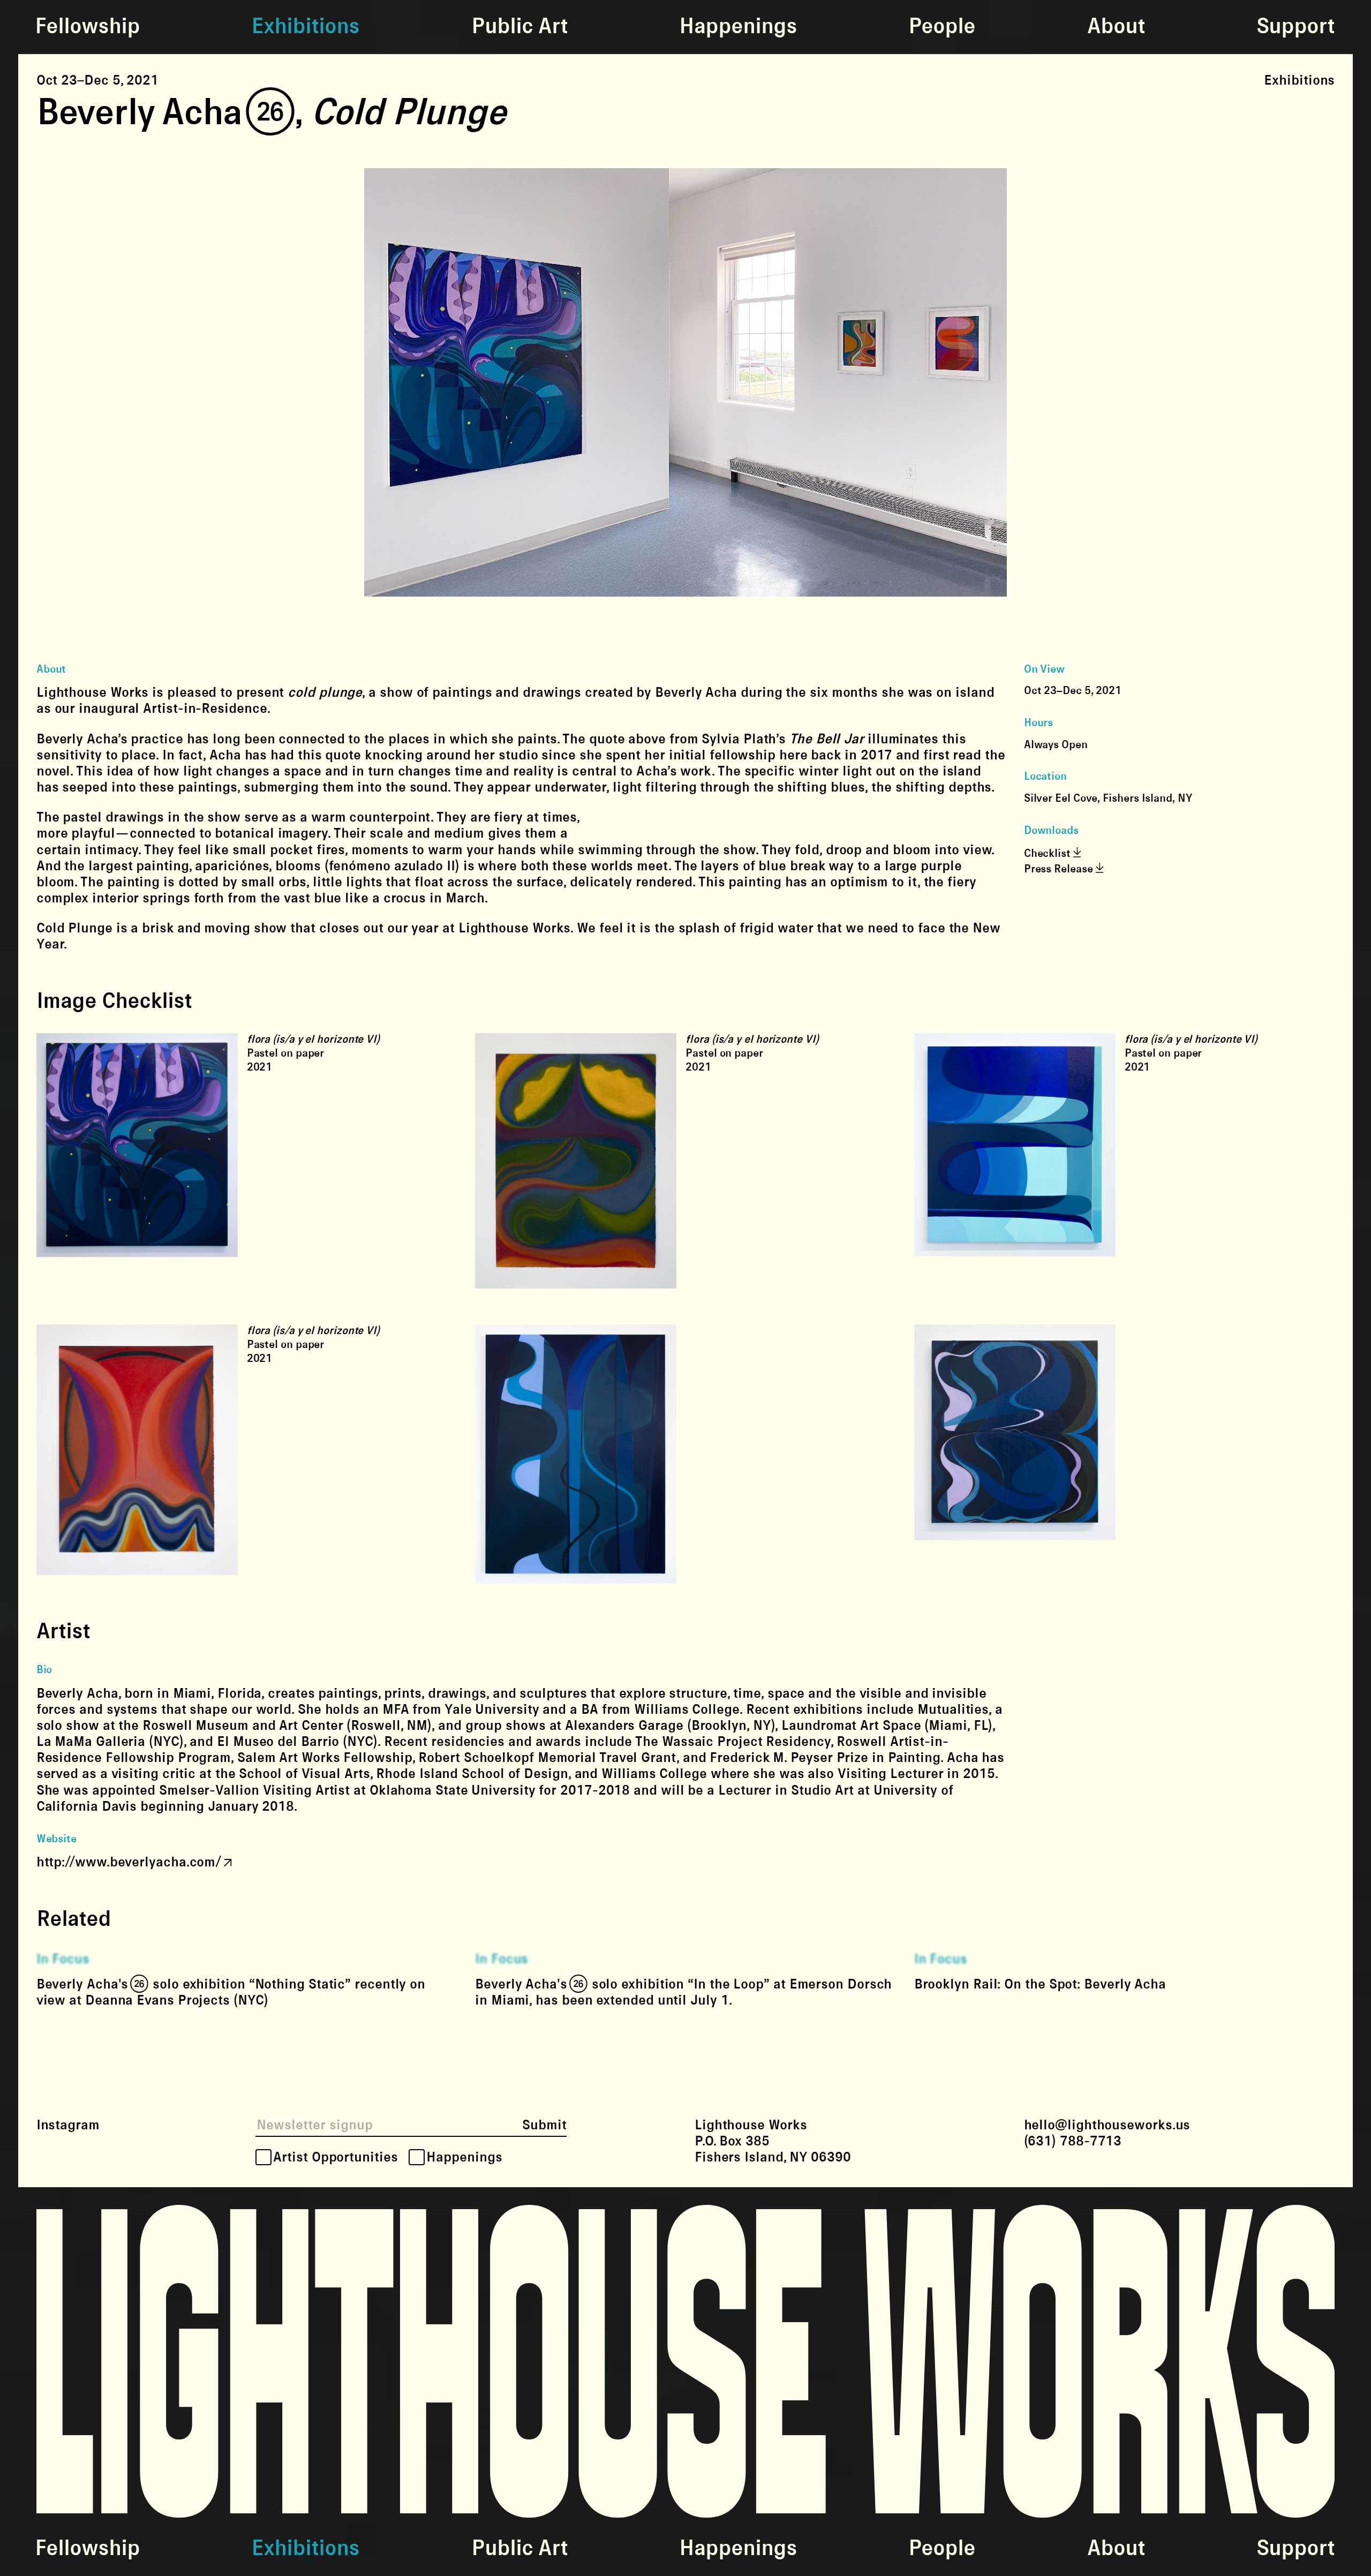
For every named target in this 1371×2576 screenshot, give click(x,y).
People (942, 27)
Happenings (738, 27)
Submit (544, 2125)
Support (1295, 27)
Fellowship (87, 27)
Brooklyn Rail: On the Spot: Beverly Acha (1040, 1984)
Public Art (519, 27)
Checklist (1049, 854)
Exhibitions (305, 27)
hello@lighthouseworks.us (1107, 2125)
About (1116, 27)
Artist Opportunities (335, 2157)
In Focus (63, 1959)
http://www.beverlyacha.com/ (129, 1862)
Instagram (68, 2125)
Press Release (1060, 869)
